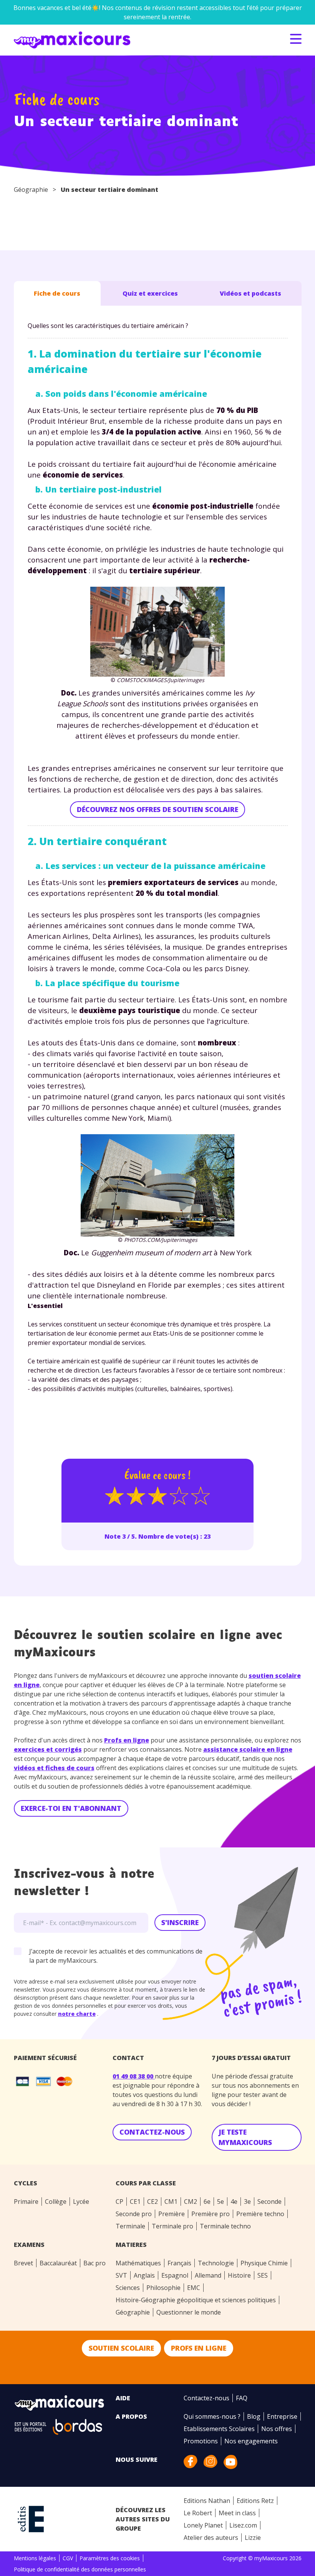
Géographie (31, 190)
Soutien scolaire (121, 2348)
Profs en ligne (127, 1740)
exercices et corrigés (48, 1749)
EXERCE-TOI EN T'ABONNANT (71, 1808)
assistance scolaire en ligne (248, 1749)
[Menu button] (296, 39)
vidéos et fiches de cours (54, 1768)
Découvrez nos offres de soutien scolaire (157, 809)
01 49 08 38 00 (134, 2076)
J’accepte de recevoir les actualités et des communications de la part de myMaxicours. (116, 1956)
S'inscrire (180, 1922)
